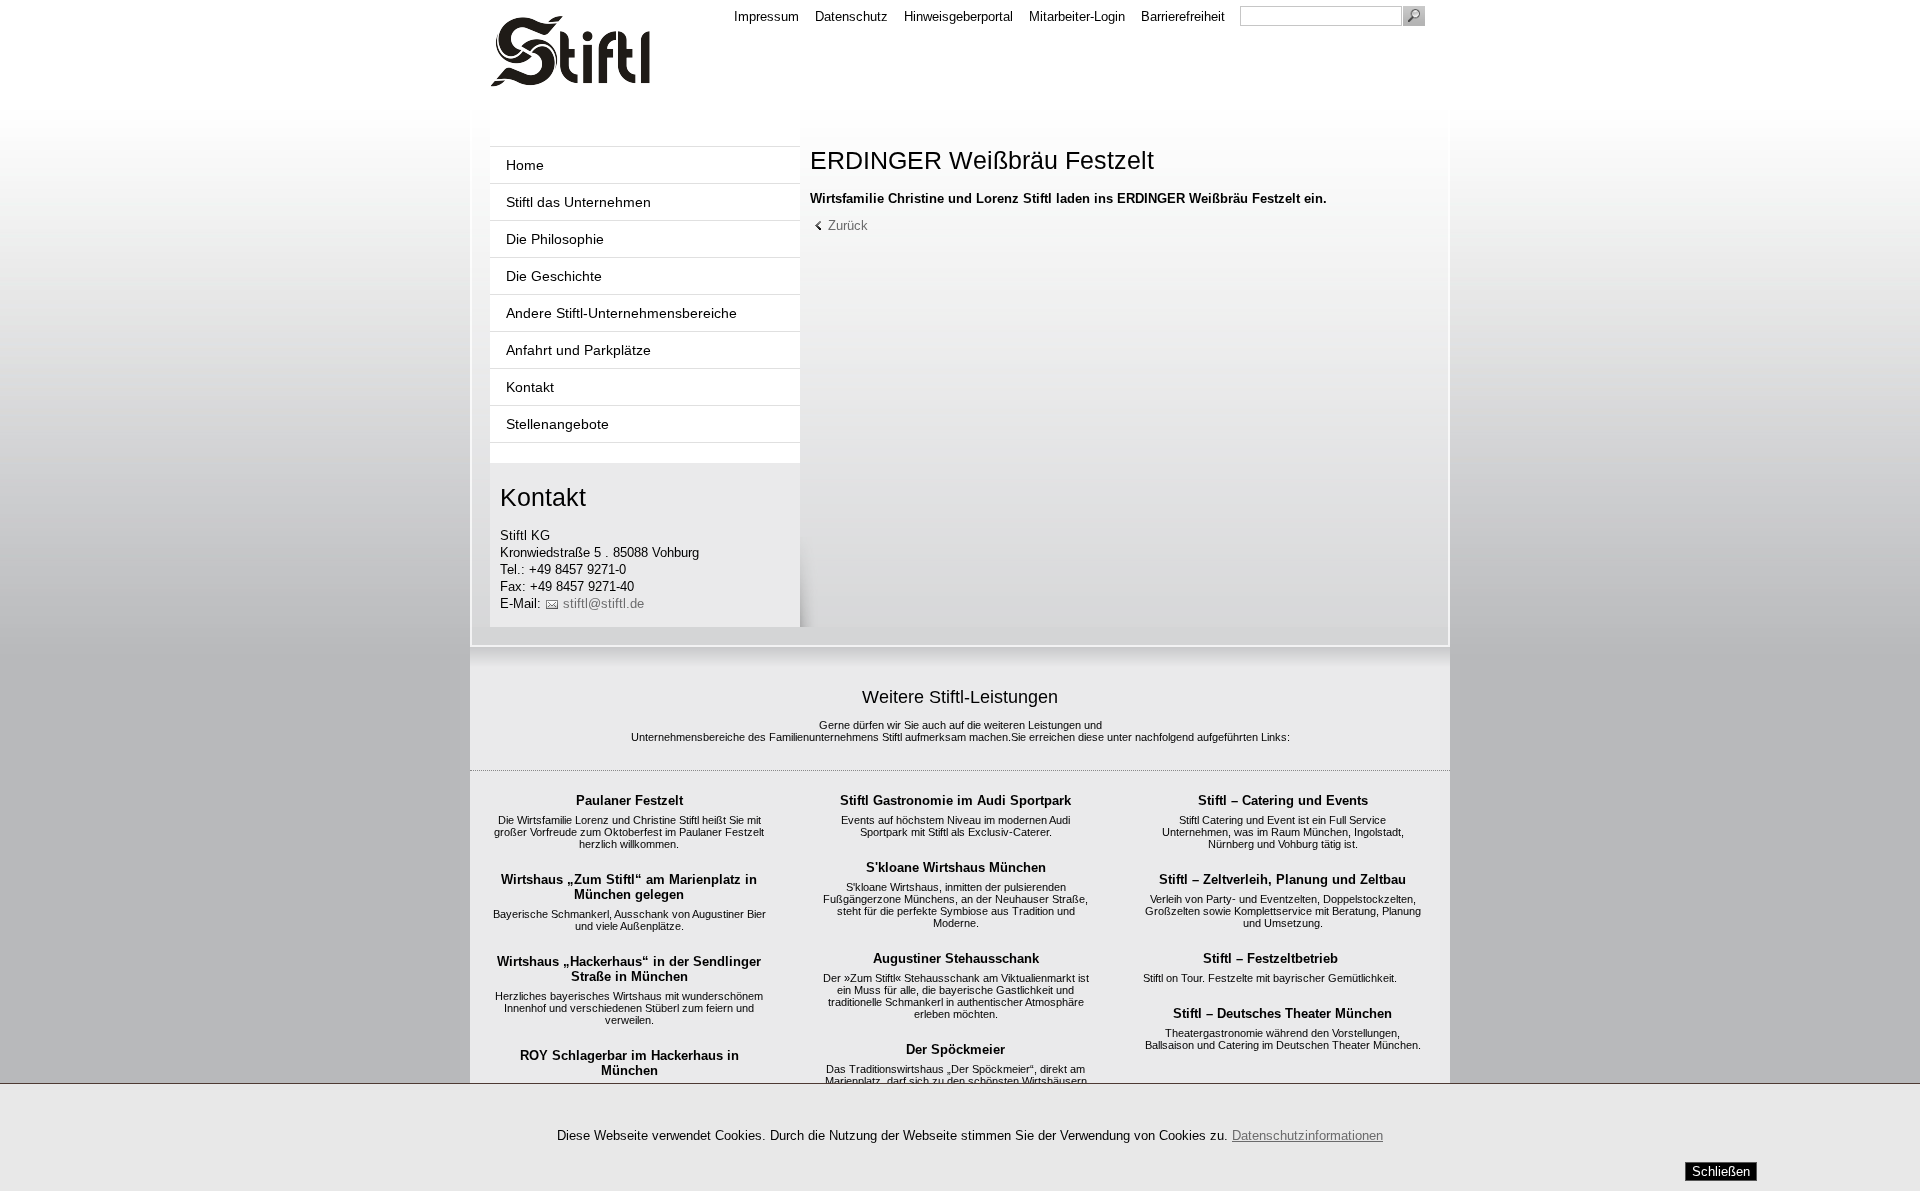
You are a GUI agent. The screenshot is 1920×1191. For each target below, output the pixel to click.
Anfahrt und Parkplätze (578, 350)
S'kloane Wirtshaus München (956, 867)
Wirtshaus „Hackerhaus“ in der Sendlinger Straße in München (629, 969)
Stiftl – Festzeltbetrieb (1270, 958)
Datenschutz (851, 16)
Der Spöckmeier (955, 1049)
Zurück (848, 225)
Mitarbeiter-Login (1077, 16)
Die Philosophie (555, 239)
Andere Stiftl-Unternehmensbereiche (621, 313)
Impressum (766, 16)
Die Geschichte (554, 276)
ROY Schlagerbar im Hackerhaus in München (629, 1063)
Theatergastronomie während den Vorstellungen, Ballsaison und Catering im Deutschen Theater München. (1283, 1039)
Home (525, 165)
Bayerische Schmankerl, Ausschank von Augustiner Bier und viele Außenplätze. (629, 920)
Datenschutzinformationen (1307, 1135)
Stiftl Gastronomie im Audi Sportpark (955, 800)
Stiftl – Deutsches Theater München (1282, 1013)
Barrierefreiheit (1183, 16)
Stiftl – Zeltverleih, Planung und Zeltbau (1282, 879)
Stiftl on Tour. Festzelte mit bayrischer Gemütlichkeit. (1270, 978)
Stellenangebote (557, 424)
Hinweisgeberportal (958, 16)
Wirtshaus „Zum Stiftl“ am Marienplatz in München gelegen (629, 887)
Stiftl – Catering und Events (1283, 800)
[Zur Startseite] (570, 51)
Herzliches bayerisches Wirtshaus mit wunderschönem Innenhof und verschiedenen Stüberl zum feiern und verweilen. (629, 1008)
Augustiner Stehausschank (956, 958)
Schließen (1721, 1171)
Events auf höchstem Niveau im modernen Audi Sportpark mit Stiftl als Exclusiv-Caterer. (955, 826)
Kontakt (530, 387)
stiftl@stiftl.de (603, 603)
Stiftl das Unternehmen (578, 202)
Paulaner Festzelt (629, 800)
